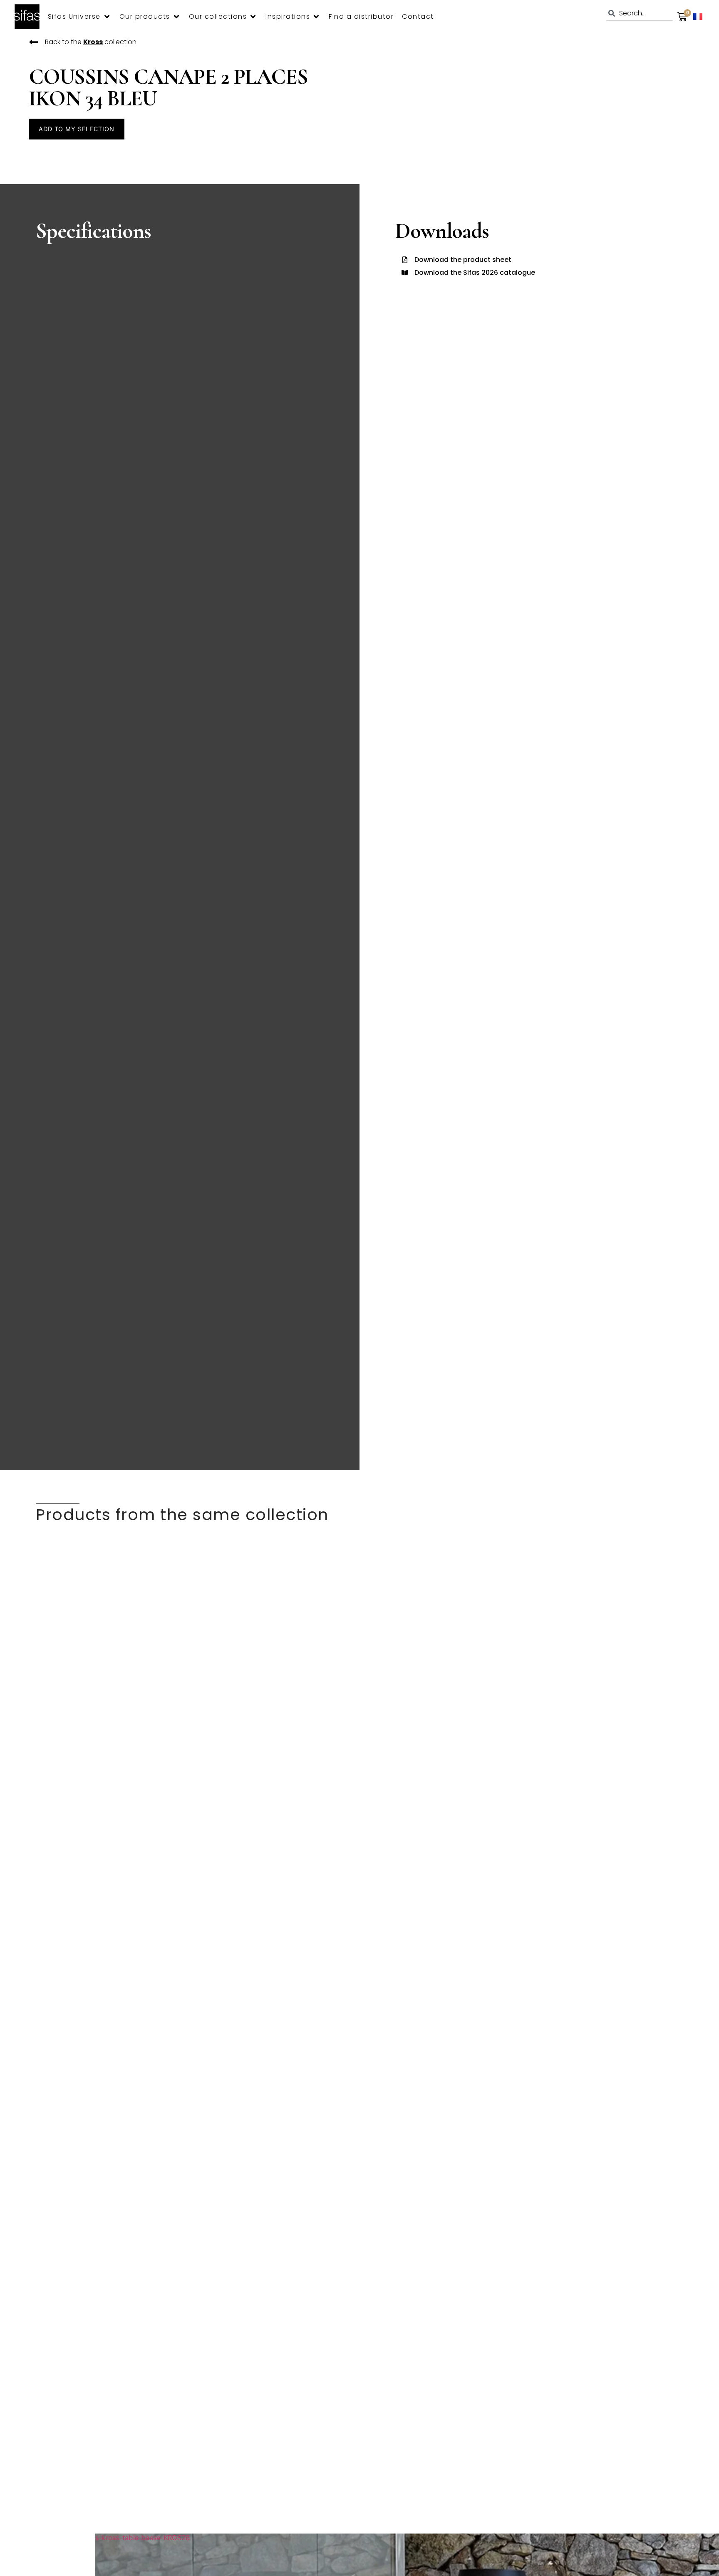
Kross (93, 42)
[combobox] (640, 13)
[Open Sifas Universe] (107, 17)
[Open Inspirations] (316, 17)
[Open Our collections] (253, 17)
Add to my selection (76, 129)
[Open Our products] (176, 17)
